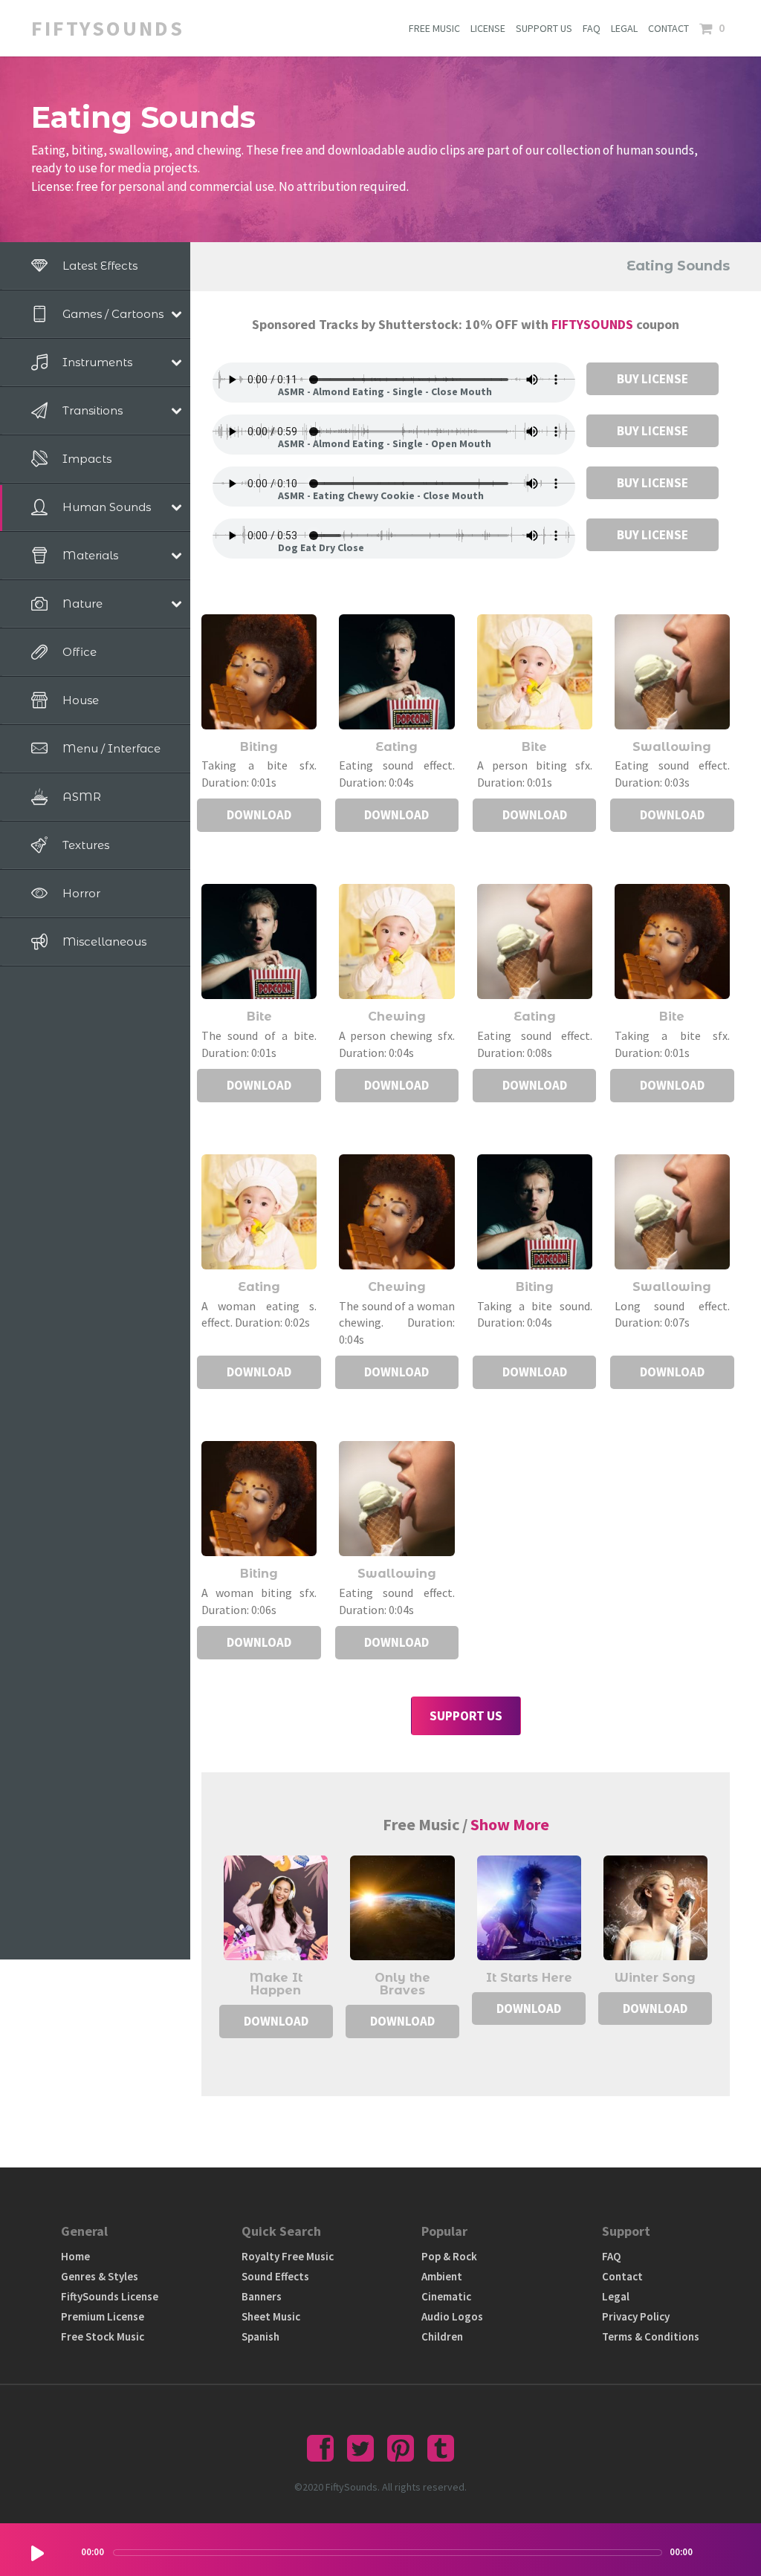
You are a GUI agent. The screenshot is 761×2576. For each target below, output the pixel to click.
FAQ (592, 28)
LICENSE (488, 28)
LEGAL (624, 28)
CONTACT (668, 28)
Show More (510, 1824)
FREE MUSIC (434, 28)
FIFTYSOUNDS (594, 324)
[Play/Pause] (38, 2553)
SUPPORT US (544, 28)
